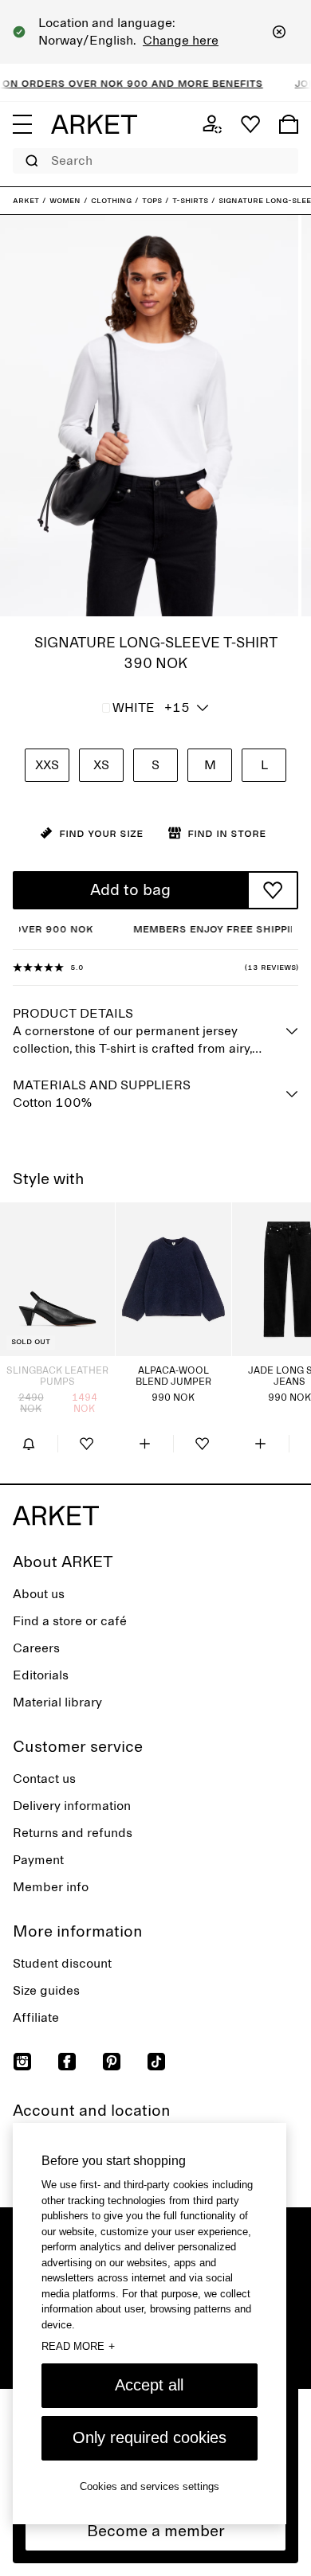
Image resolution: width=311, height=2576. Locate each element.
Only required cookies (150, 2437)
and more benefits (189, 83)
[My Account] (212, 124)
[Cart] (289, 124)
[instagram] (22, 2062)
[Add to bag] (144, 1444)
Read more (78, 2346)
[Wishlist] (250, 124)
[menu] (22, 124)
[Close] (279, 32)
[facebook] (67, 2062)
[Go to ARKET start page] (94, 124)
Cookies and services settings (150, 2486)
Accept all (149, 2385)
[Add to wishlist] (273, 890)
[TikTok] (156, 2062)
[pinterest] (112, 2062)
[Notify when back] (29, 1444)
